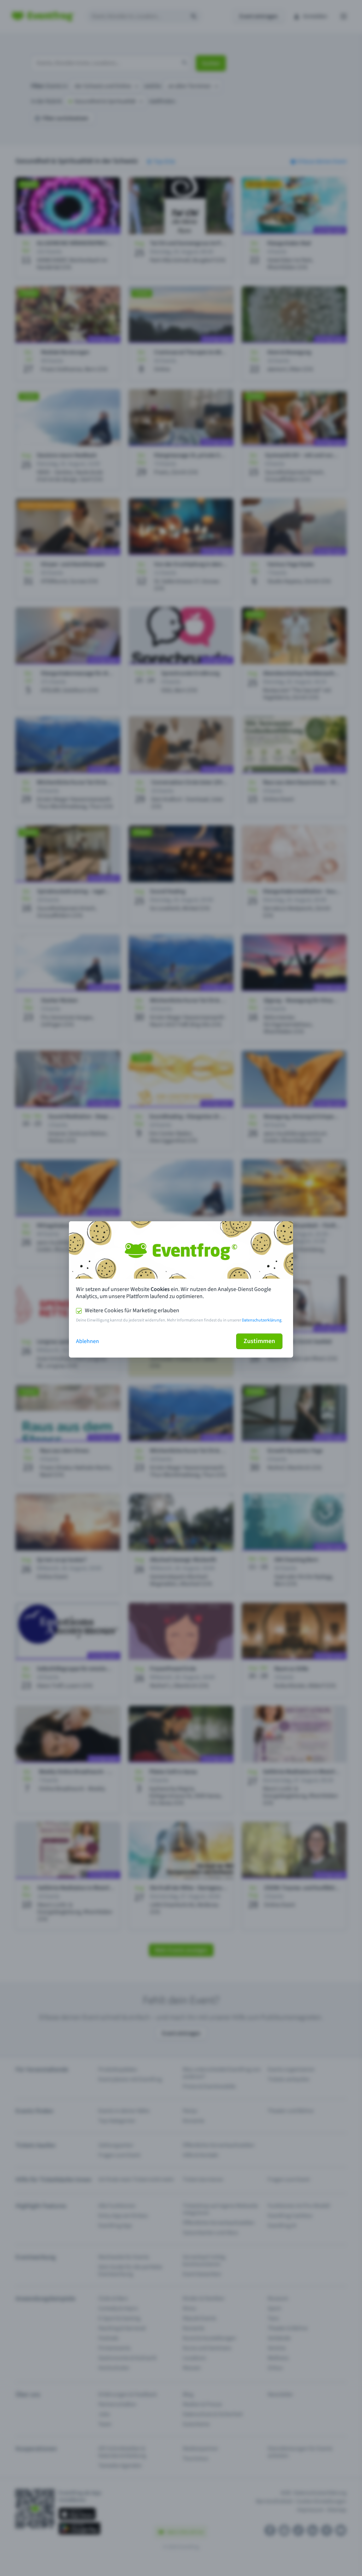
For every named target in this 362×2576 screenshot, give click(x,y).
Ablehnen (87, 1341)
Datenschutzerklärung (262, 1320)
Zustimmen (259, 1341)
